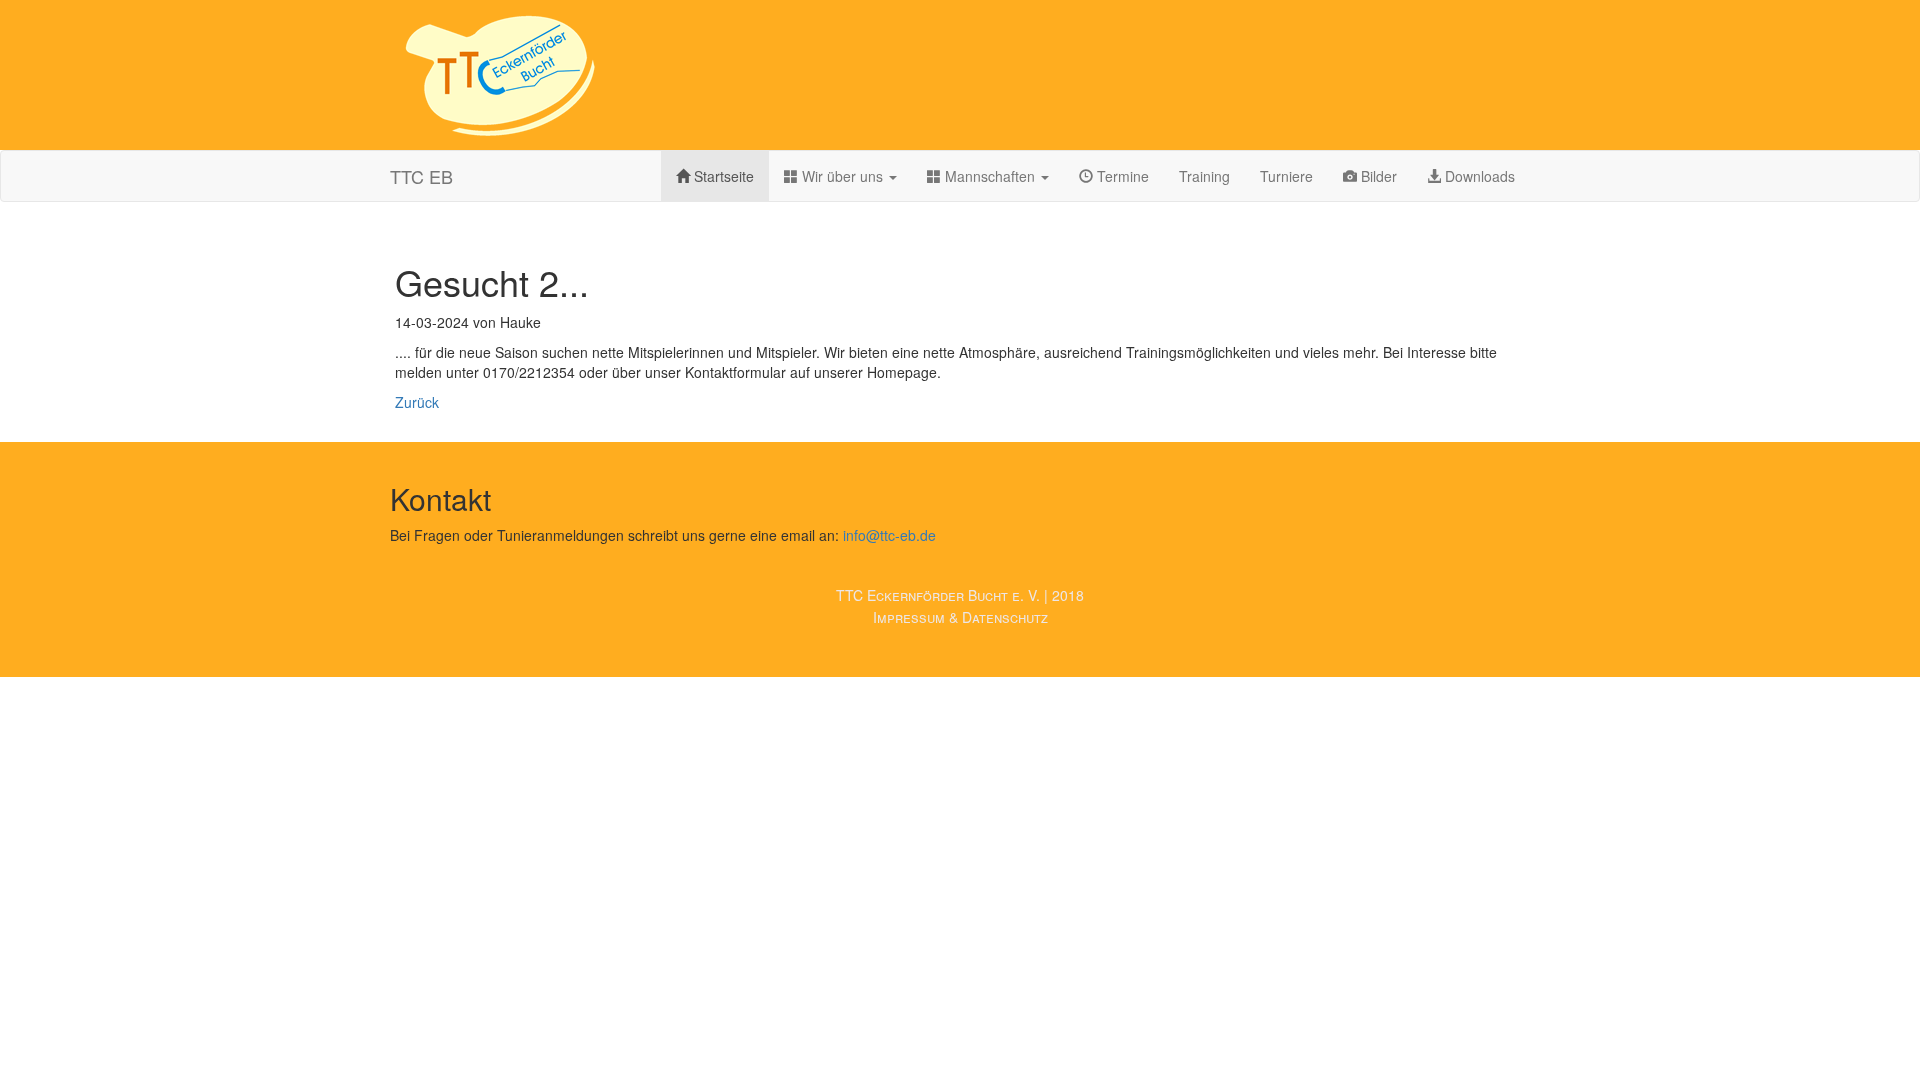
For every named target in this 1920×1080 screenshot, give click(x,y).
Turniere (1286, 176)
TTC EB (421, 176)
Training (1204, 176)
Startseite (722, 176)
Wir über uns (842, 176)
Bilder (1377, 176)
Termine (1121, 176)
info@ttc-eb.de (889, 535)
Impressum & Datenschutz (960, 617)
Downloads (1478, 176)
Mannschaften (990, 176)
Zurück (417, 402)
